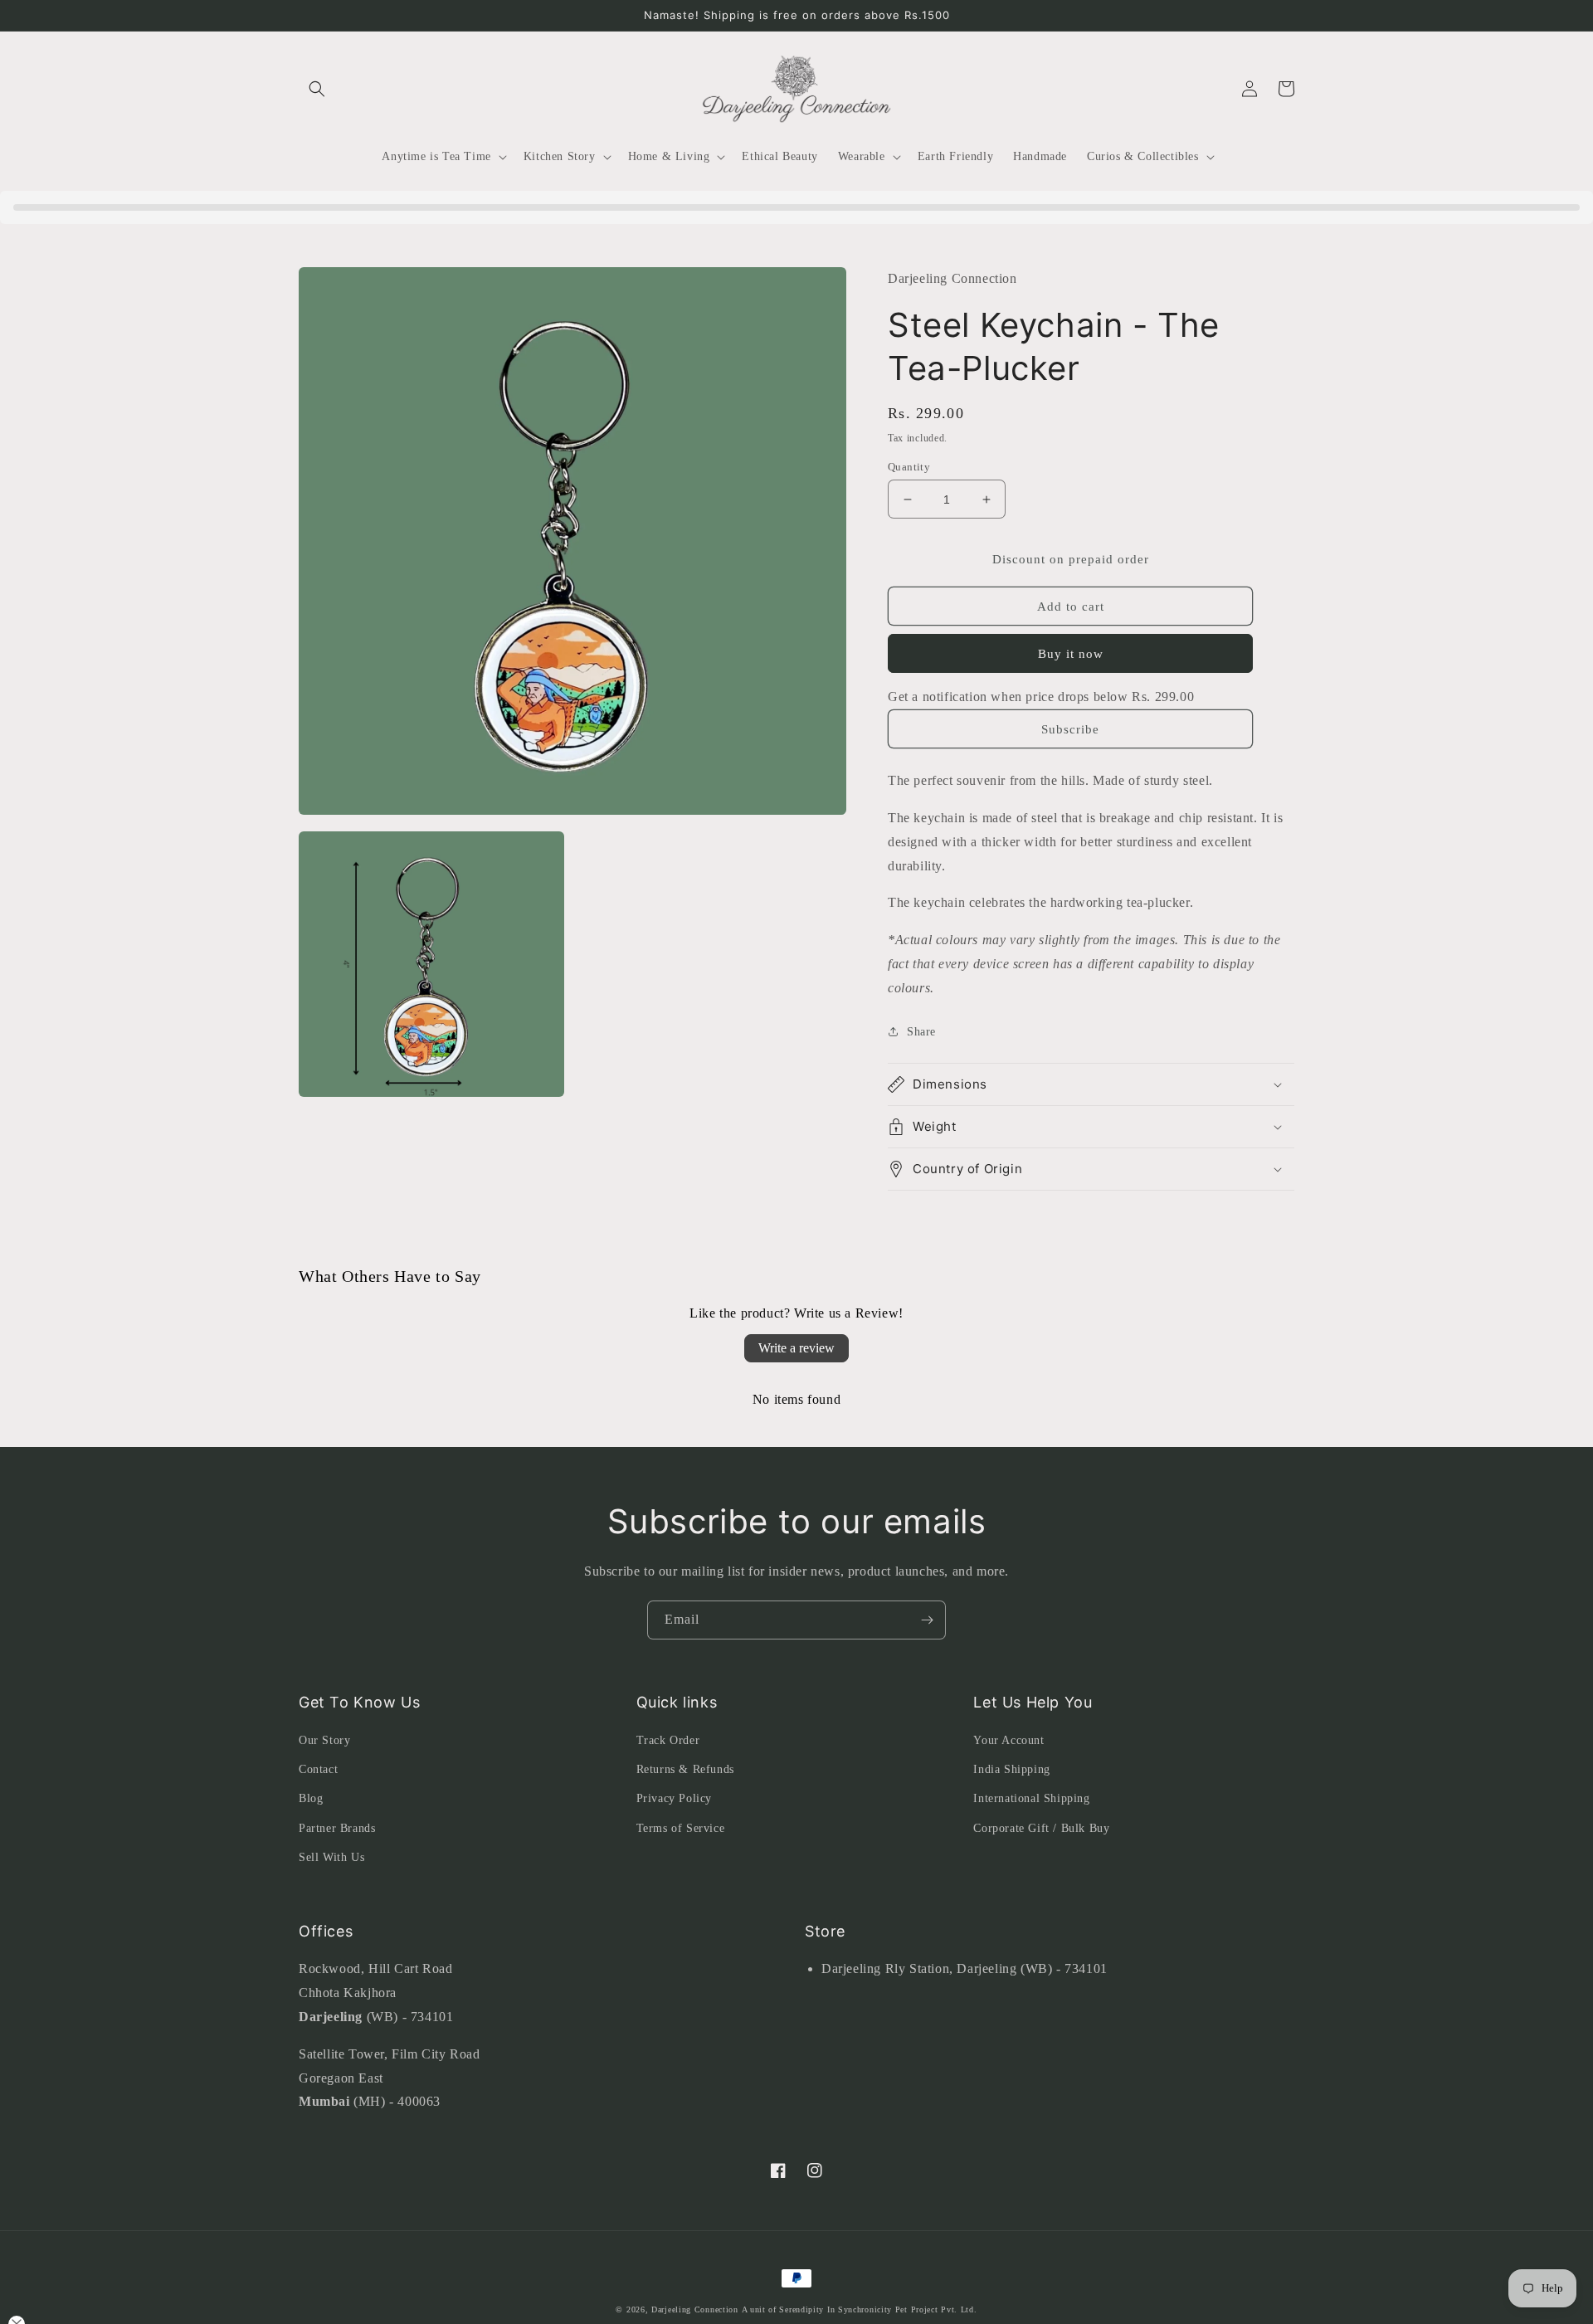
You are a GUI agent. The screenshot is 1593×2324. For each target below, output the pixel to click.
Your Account (1008, 1740)
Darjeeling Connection (695, 2309)
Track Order (668, 1740)
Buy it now (1071, 654)
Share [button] (921, 1032)
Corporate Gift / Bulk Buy (1041, 1828)
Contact (318, 1769)
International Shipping (1031, 1798)
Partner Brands (337, 1828)
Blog (311, 1798)
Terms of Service (681, 1828)
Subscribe (1070, 729)
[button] (317, 89)
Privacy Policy (674, 1798)
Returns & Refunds (685, 1769)
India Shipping (1011, 1769)
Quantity (909, 467)
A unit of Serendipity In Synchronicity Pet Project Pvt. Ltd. (860, 2309)
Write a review (796, 1348)
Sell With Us (331, 1857)
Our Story (324, 1740)
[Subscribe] (927, 1620)
